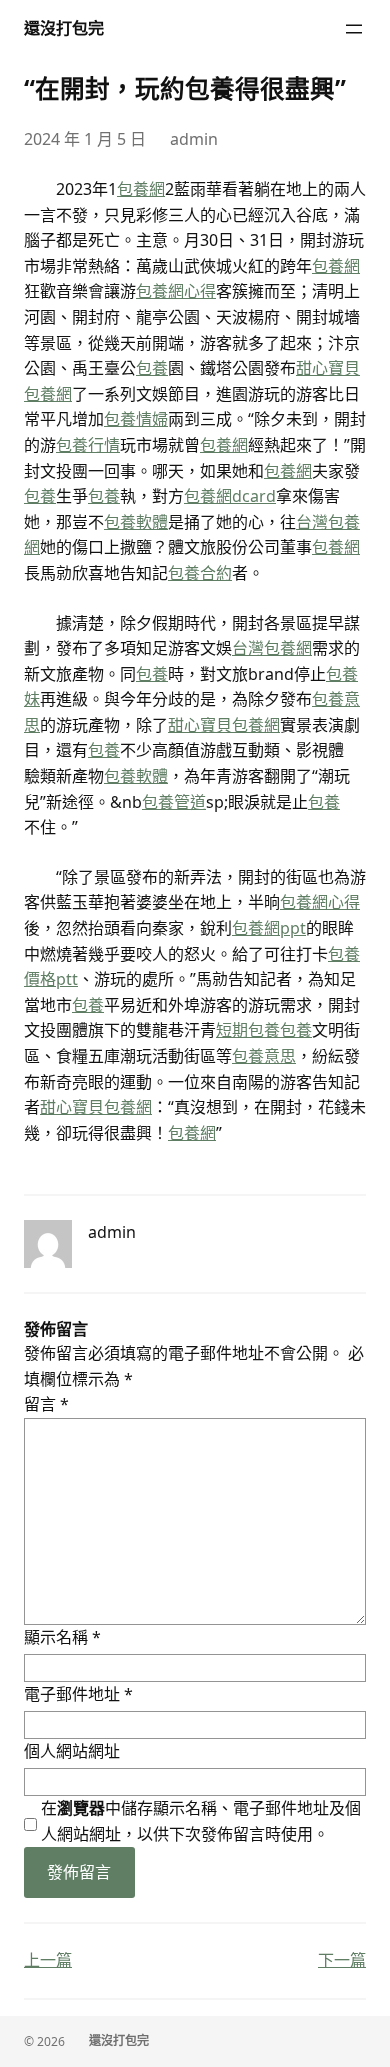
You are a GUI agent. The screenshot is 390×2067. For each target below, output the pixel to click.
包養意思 (264, 1056)
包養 (152, 368)
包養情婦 (136, 419)
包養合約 (200, 573)
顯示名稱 (62, 1637)
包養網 (141, 189)
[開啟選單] (354, 29)
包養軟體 (136, 522)
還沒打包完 (64, 28)
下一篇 (342, 1960)
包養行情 (88, 445)
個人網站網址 (72, 1751)
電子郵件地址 (78, 1694)
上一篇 (48, 1960)
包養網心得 (176, 291)
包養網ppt (269, 928)
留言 (46, 1404)
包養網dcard (230, 496)
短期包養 (248, 1030)
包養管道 (174, 802)
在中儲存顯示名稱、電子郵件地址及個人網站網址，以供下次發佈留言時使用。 (201, 1821)
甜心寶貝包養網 (224, 725)
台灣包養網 (272, 648)
